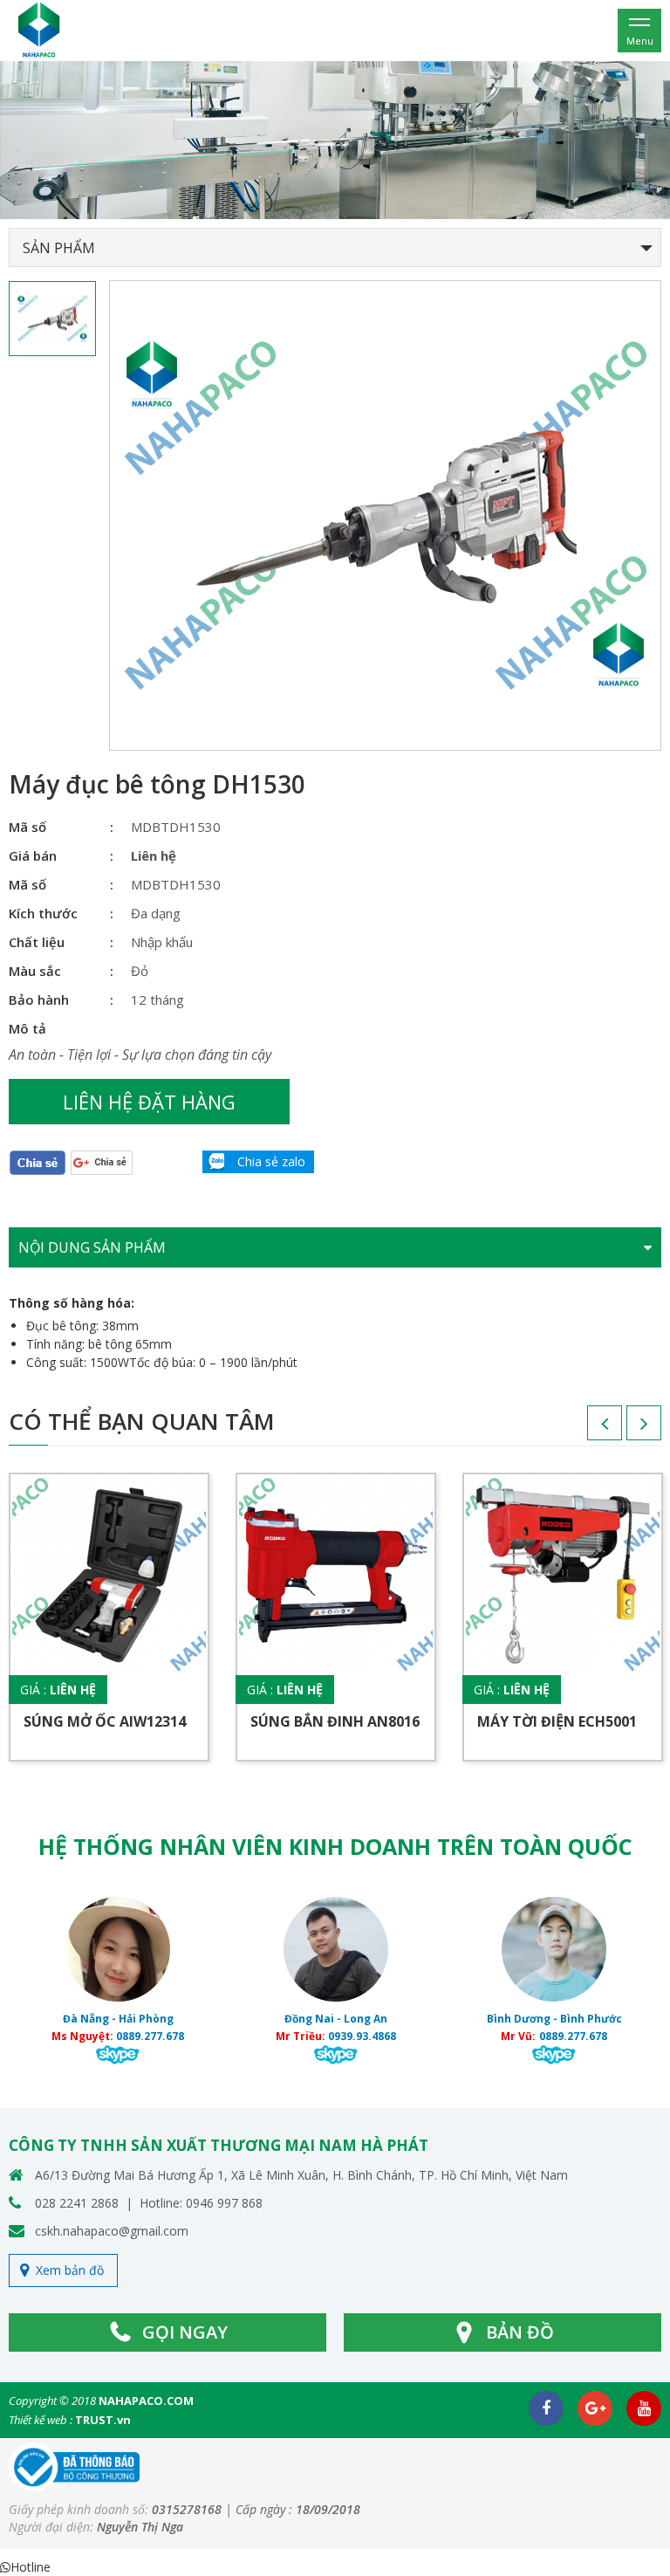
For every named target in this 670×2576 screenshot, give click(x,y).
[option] (335, 140)
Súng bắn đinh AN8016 (335, 1721)
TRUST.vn (103, 2420)
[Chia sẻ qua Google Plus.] (102, 1161)
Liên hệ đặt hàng (149, 1102)
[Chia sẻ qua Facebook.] (38, 1162)
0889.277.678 (359, 2036)
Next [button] (626, 1429)
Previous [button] (587, 1429)
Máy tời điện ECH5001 (557, 1721)
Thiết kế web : (41, 2420)
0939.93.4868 (147, 2036)
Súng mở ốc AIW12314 (105, 1721)
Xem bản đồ (70, 2270)
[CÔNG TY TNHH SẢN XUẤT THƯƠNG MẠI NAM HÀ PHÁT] (39, 29)
